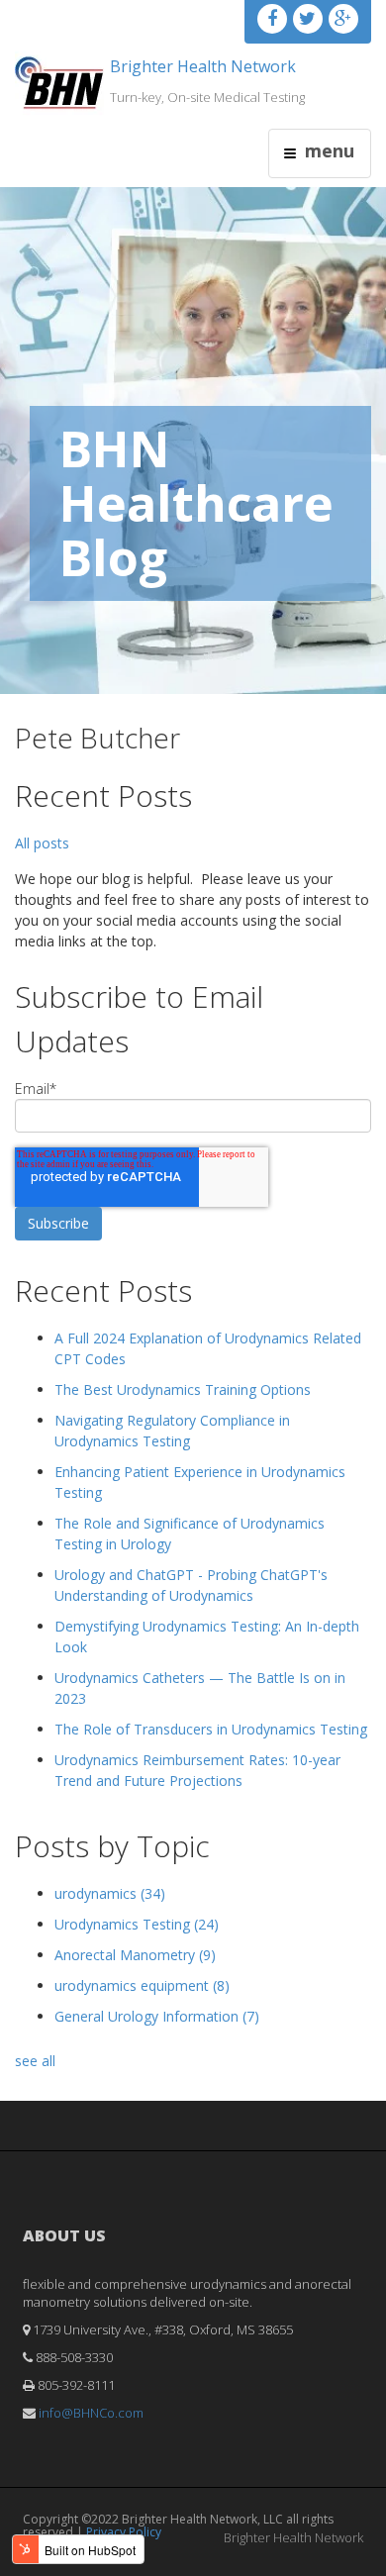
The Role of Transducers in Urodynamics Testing (211, 1729)
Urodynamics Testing (137, 1924)
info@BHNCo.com (91, 2413)
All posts (42, 843)
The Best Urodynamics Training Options (183, 1389)
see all (35, 2061)
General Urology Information (157, 2016)
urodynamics (110, 1893)
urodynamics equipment (142, 1985)
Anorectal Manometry (135, 1955)
